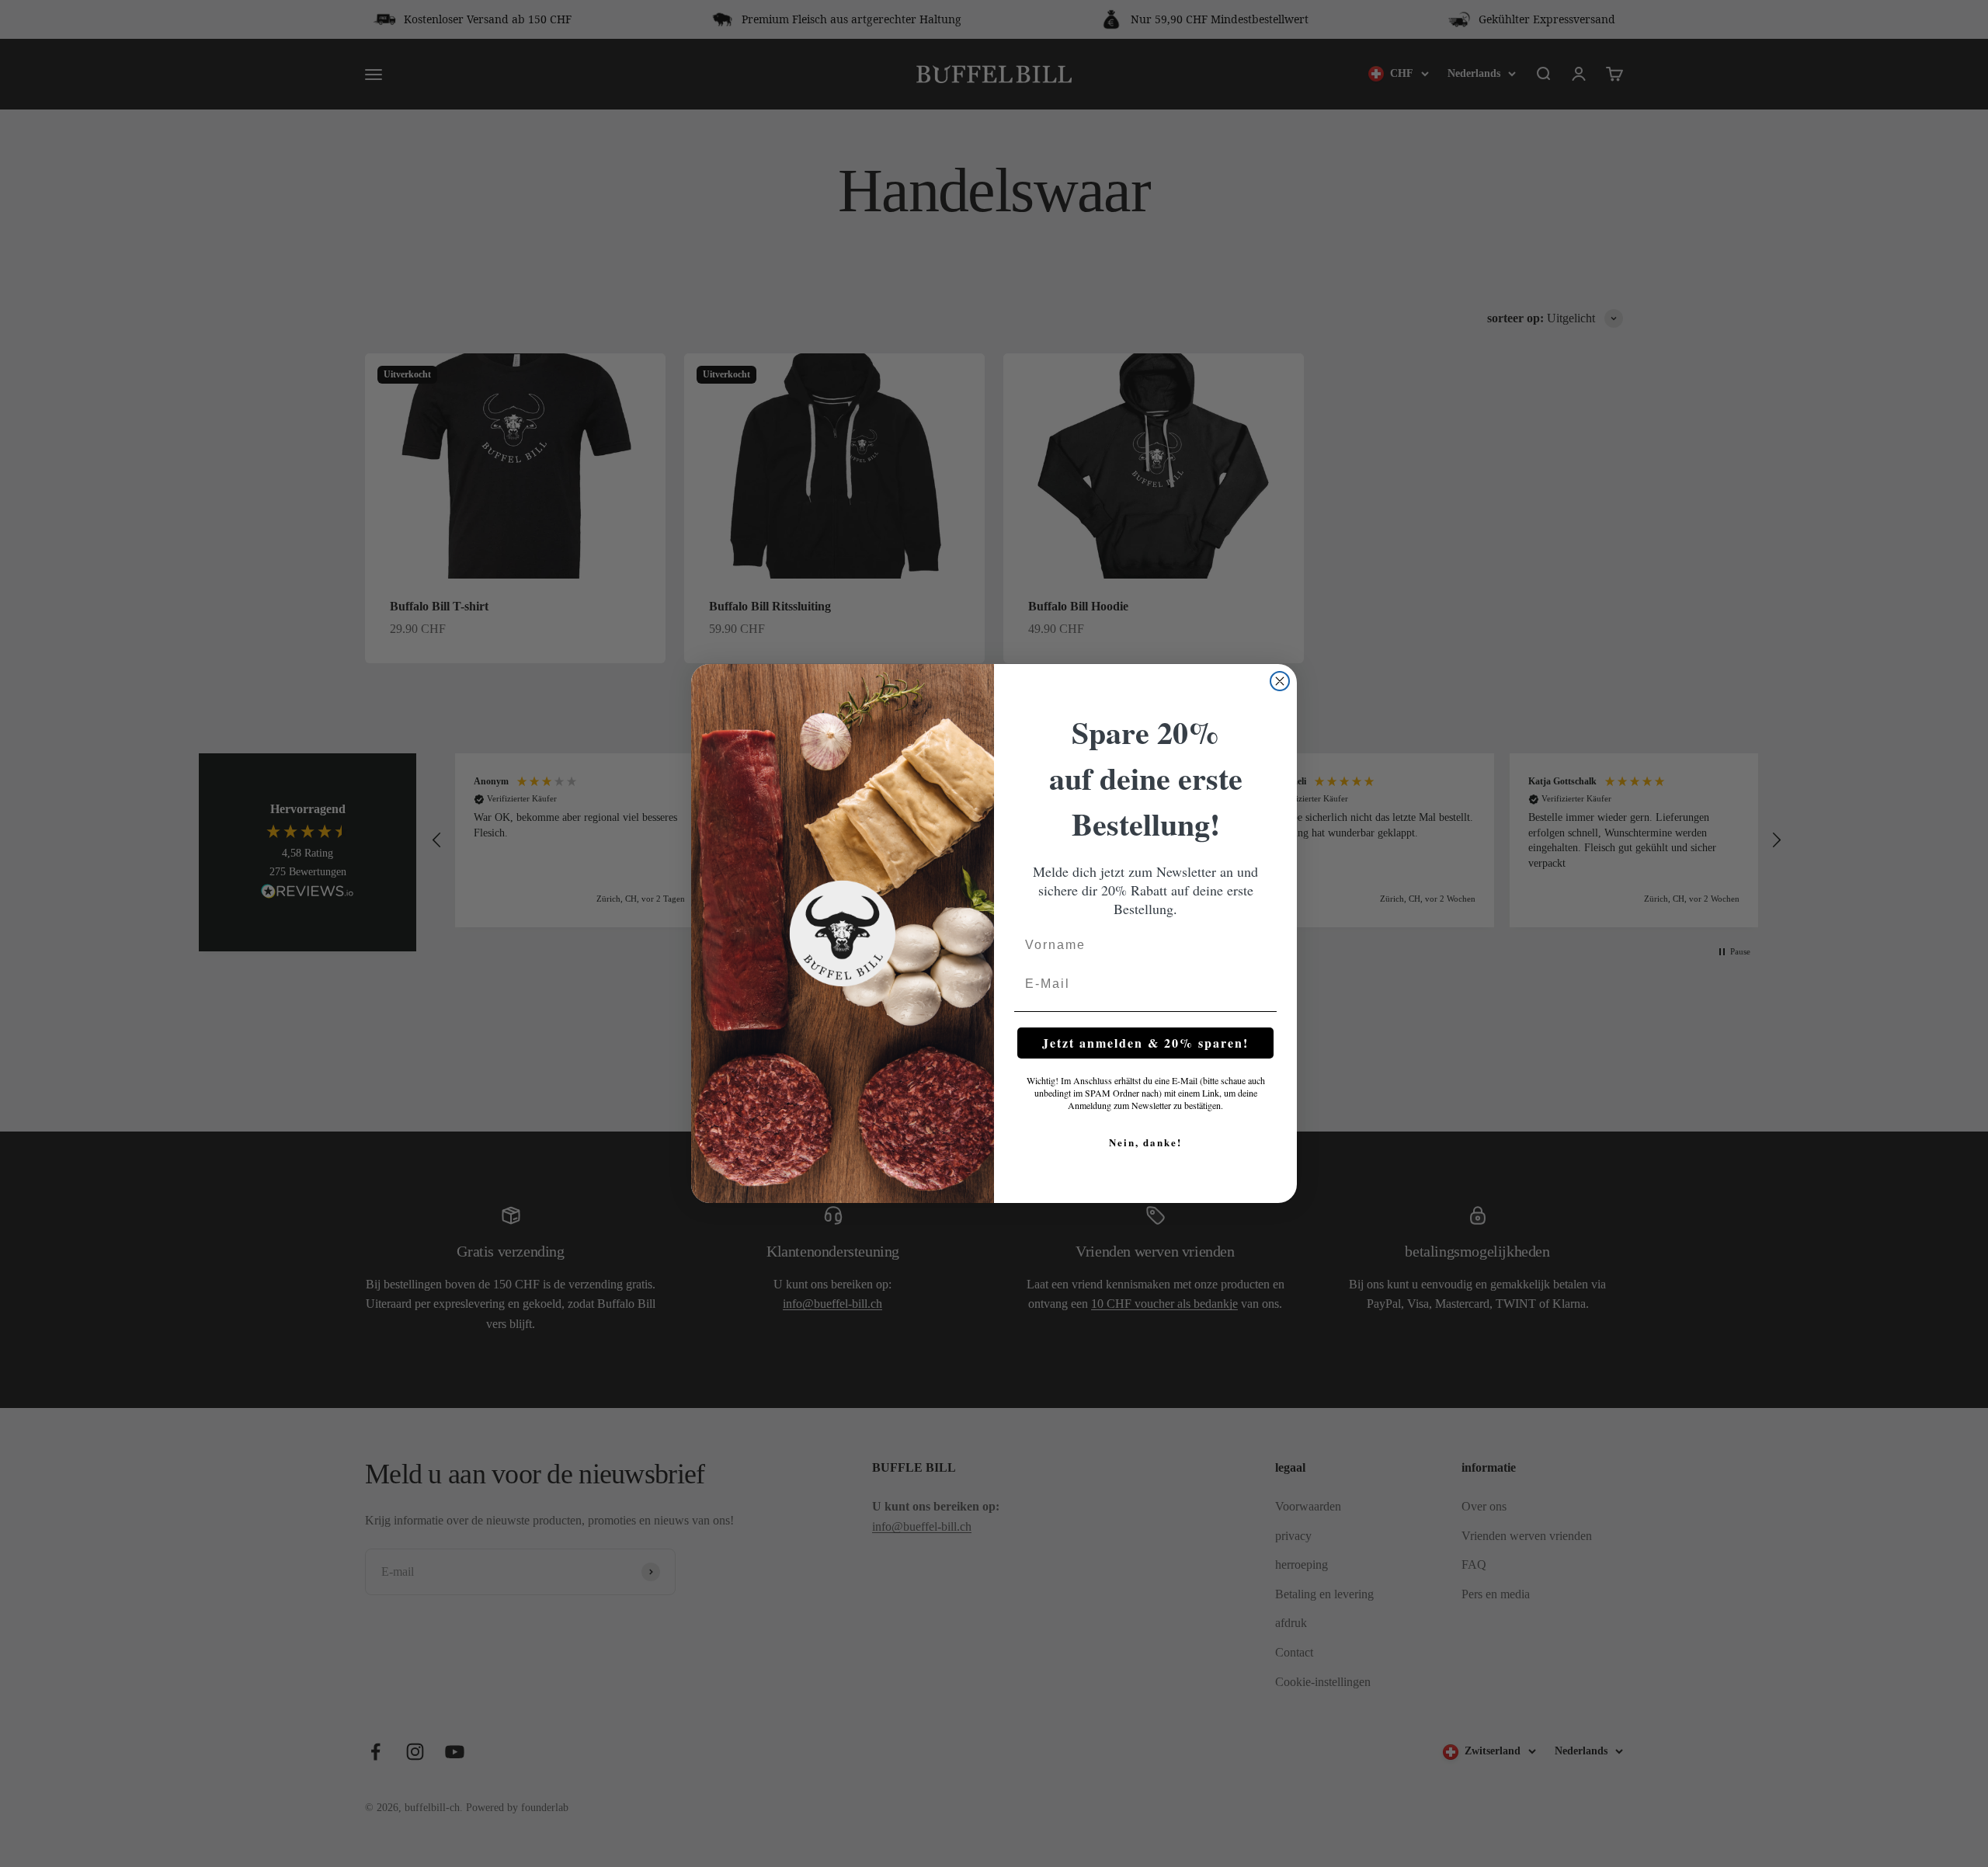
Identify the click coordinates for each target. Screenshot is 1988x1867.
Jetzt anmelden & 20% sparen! (1145, 1043)
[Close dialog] (1280, 681)
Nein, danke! (1145, 1142)
